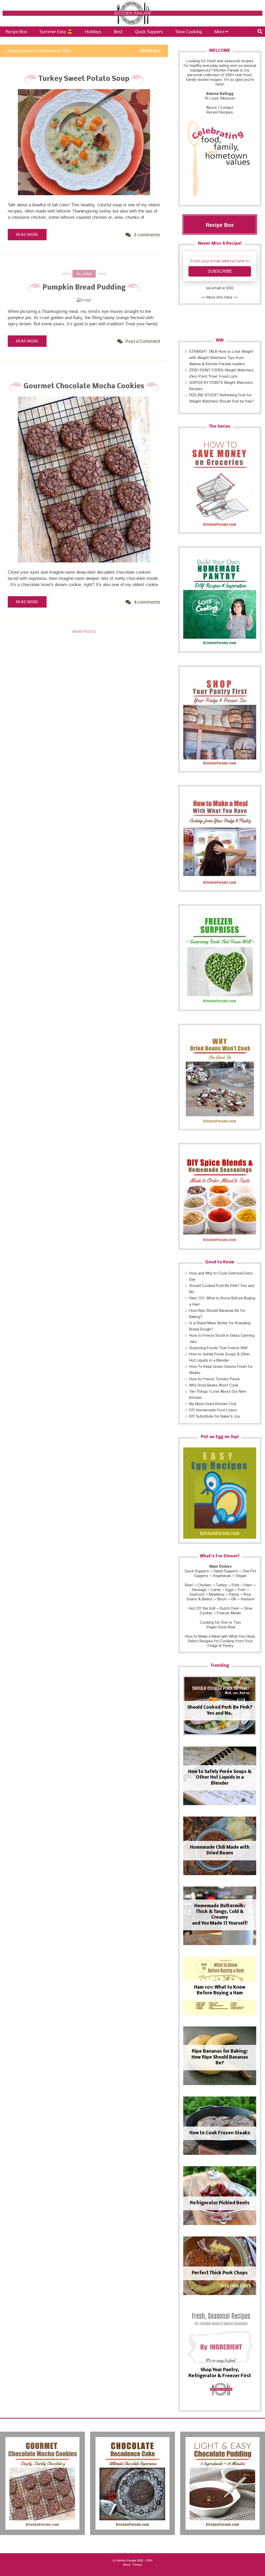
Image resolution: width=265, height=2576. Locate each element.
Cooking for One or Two (220, 1622)
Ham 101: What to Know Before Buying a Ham (220, 1990)
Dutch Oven (230, 1608)
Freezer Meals (229, 1613)
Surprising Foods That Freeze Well (218, 1348)
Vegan (241, 1576)
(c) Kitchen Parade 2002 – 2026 (132, 2560)
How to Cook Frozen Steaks (220, 2133)
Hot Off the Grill (202, 1608)
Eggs (230, 1590)
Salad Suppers (226, 1571)
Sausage (199, 1590)
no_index (84, 274)
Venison (248, 1599)
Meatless (217, 1594)
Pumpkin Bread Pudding (84, 288)
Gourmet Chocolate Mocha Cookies (84, 386)
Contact (227, 108)
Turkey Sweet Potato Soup (84, 79)
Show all (150, 51)
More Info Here (219, 297)
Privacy (137, 2565)
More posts (84, 632)
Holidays (93, 32)
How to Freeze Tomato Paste (214, 1379)
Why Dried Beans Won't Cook (214, 1385)
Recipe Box (16, 32)
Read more (27, 235)
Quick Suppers (149, 32)
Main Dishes (220, 1566)
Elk (234, 1599)
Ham (248, 1585)
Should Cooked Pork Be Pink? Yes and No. (220, 1710)
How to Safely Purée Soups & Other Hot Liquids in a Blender (220, 1778)
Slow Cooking (189, 32)
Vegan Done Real (220, 1627)
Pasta (234, 1594)
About (211, 108)
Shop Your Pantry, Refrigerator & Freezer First (220, 2373)
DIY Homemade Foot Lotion (213, 1410)
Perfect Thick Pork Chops (220, 2273)
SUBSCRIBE (220, 271)
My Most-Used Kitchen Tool (213, 1404)
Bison (222, 1599)
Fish (242, 1590)
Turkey (221, 1585)
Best (118, 32)
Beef (189, 1585)
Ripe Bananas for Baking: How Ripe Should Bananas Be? (220, 2057)
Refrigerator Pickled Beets (220, 2203)
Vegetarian (222, 1576)
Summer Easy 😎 (56, 32)
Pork (235, 1585)
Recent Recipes (220, 112)
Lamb (216, 1590)
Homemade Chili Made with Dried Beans (220, 1850)
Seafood (197, 1594)
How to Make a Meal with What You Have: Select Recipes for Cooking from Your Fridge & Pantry (220, 1641)
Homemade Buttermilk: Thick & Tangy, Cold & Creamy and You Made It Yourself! (220, 1915)
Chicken (204, 1585)
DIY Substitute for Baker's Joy (215, 1416)
